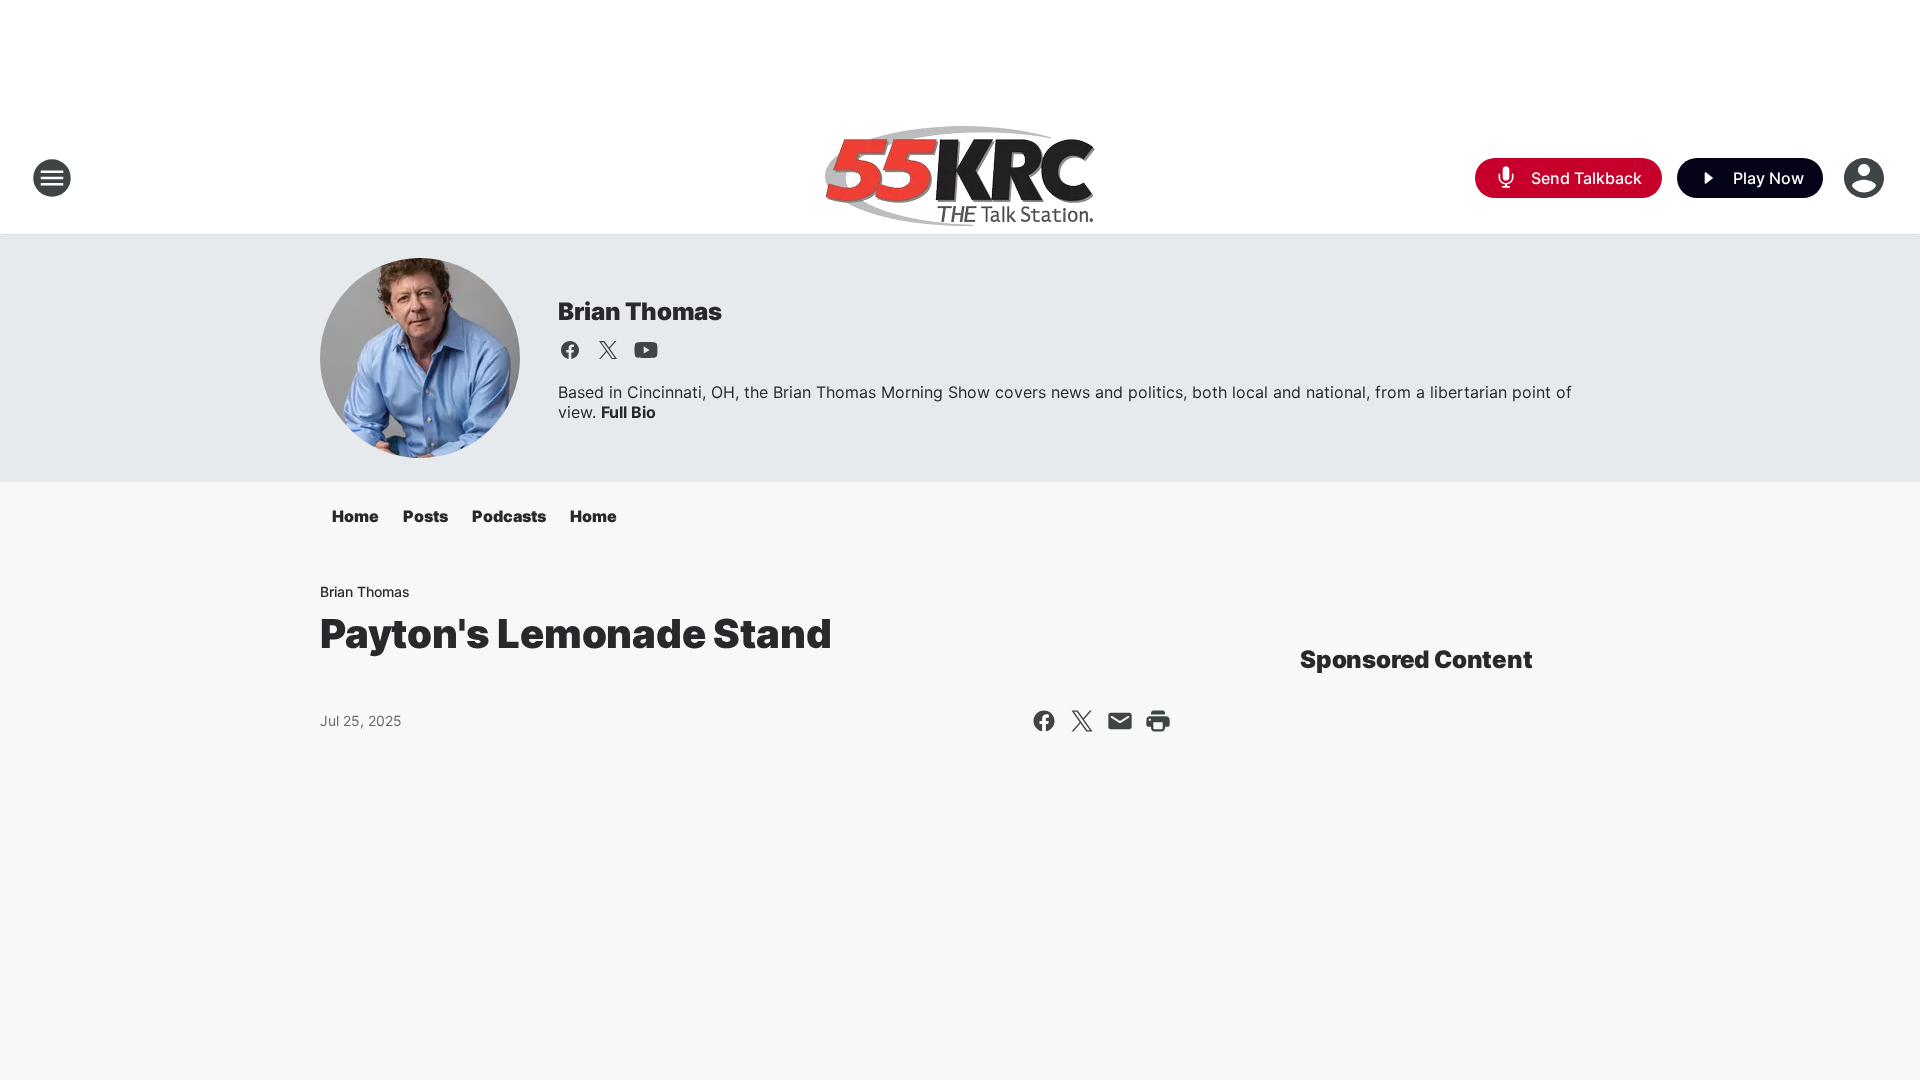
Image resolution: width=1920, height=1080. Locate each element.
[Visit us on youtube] (646, 350)
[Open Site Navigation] (52, 178)
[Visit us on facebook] (570, 350)
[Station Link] (960, 178)
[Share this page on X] (1082, 721)
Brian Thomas (640, 311)
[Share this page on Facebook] (1044, 721)
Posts (425, 516)
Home (355, 516)
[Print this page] (1158, 721)
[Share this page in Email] (1120, 721)
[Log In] (1866, 178)
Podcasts (509, 516)
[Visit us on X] (608, 350)
